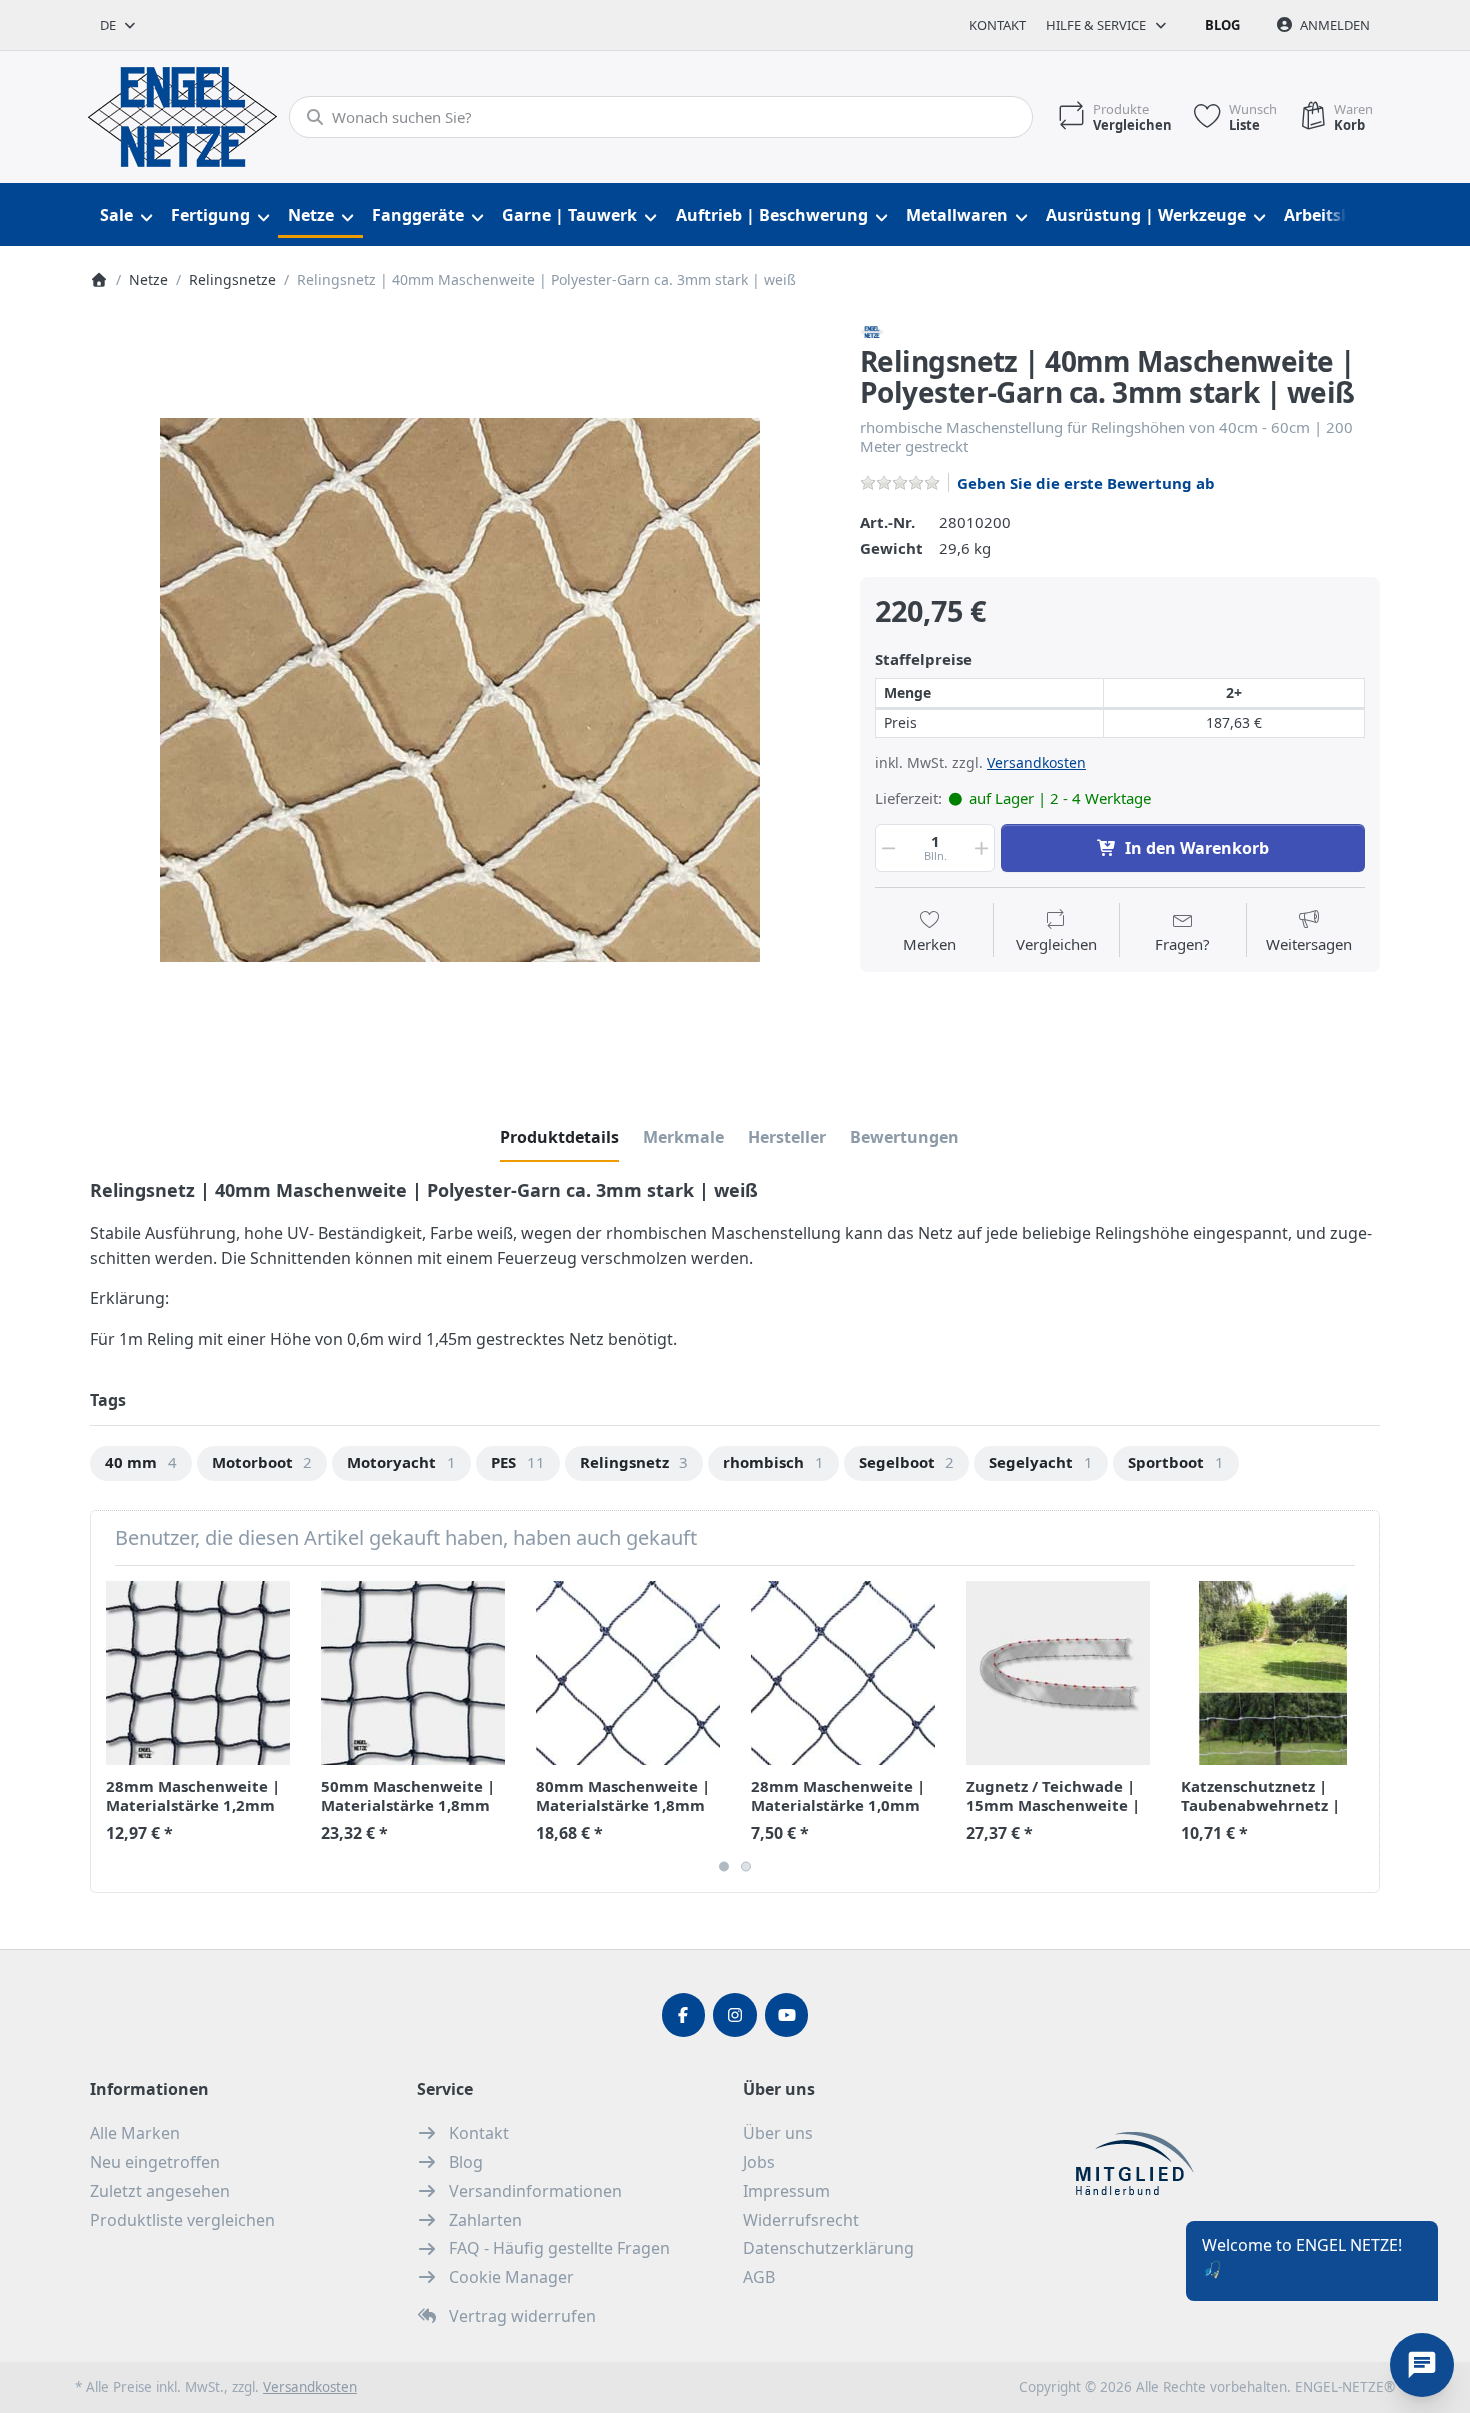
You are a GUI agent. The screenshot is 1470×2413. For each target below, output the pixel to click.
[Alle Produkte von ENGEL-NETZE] (872, 330)
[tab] (559, 1137)
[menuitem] (125, 215)
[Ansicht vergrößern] (460, 690)
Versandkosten (1036, 762)
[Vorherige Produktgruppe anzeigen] (113, 1729)
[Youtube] (787, 2015)
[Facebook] (684, 2015)
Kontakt (997, 25)
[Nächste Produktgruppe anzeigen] (1357, 1729)
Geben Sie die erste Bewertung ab (1086, 483)
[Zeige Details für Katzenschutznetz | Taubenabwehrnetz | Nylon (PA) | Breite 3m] (1273, 1673)
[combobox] (119, 25)
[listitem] (460, 690)
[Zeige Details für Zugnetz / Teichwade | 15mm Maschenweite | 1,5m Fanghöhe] (1058, 1673)
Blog (1222, 25)
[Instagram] (735, 2015)
